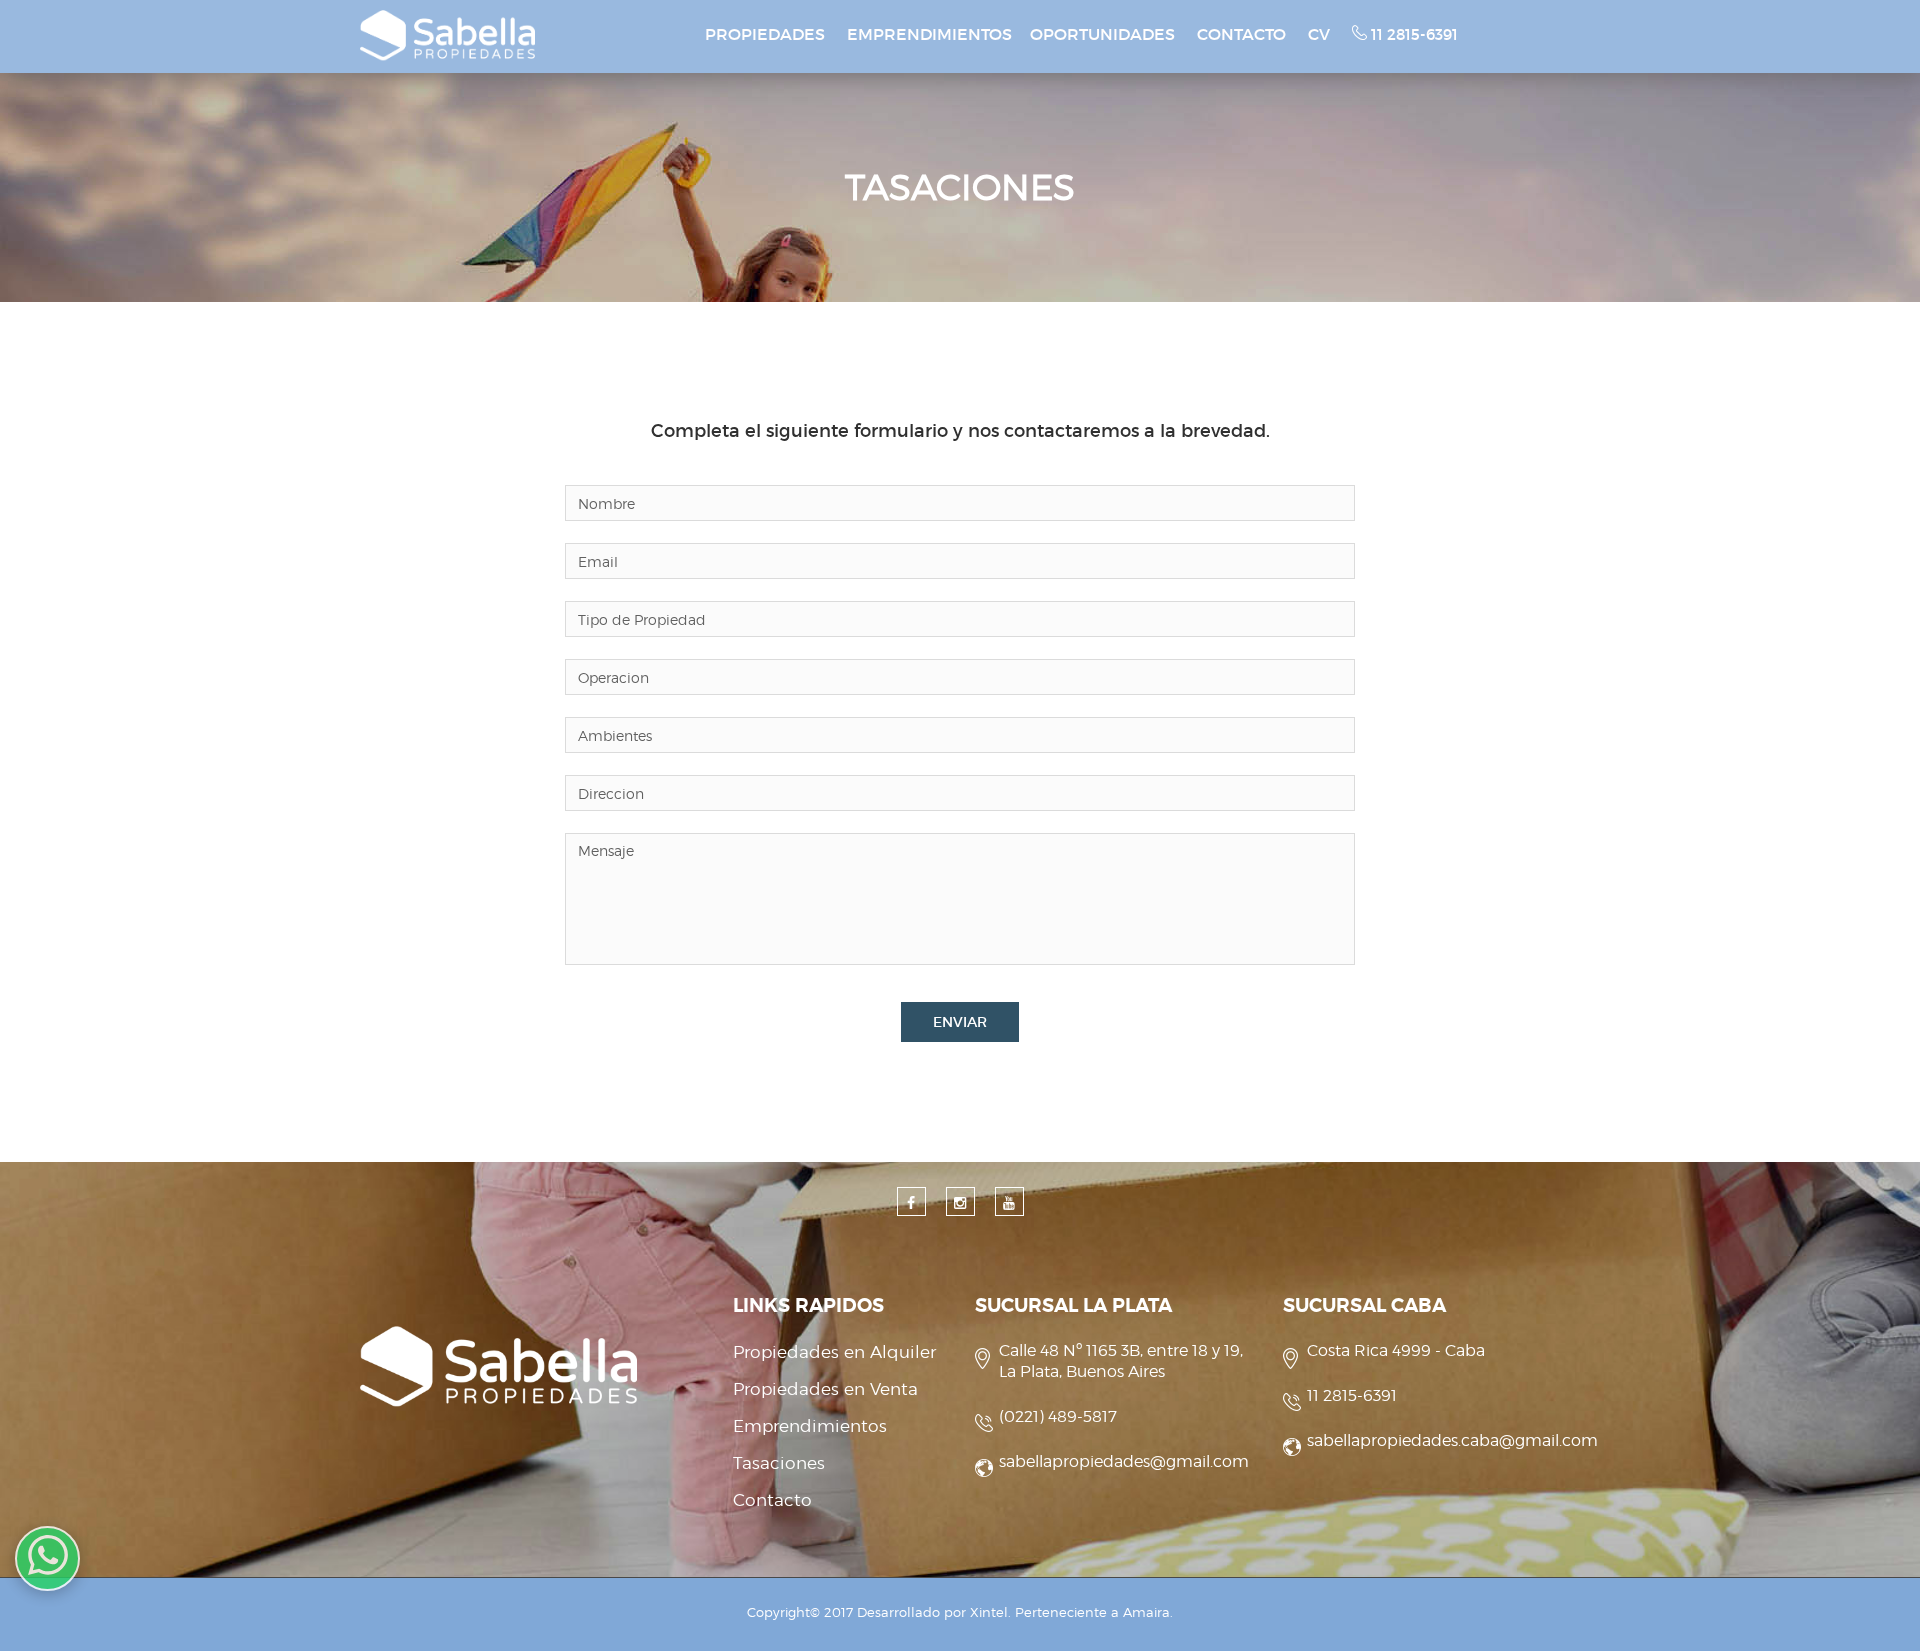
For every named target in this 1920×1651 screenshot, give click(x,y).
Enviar (960, 1022)
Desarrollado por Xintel (932, 1612)
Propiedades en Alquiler (834, 1352)
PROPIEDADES (765, 34)
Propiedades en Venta (825, 1389)
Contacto (772, 1500)
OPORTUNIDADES (1102, 34)
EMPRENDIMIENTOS (929, 34)
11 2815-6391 (1412, 34)
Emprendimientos (810, 1426)
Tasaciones (779, 1463)
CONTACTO (1241, 34)
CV (1319, 34)
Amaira (1146, 1612)
